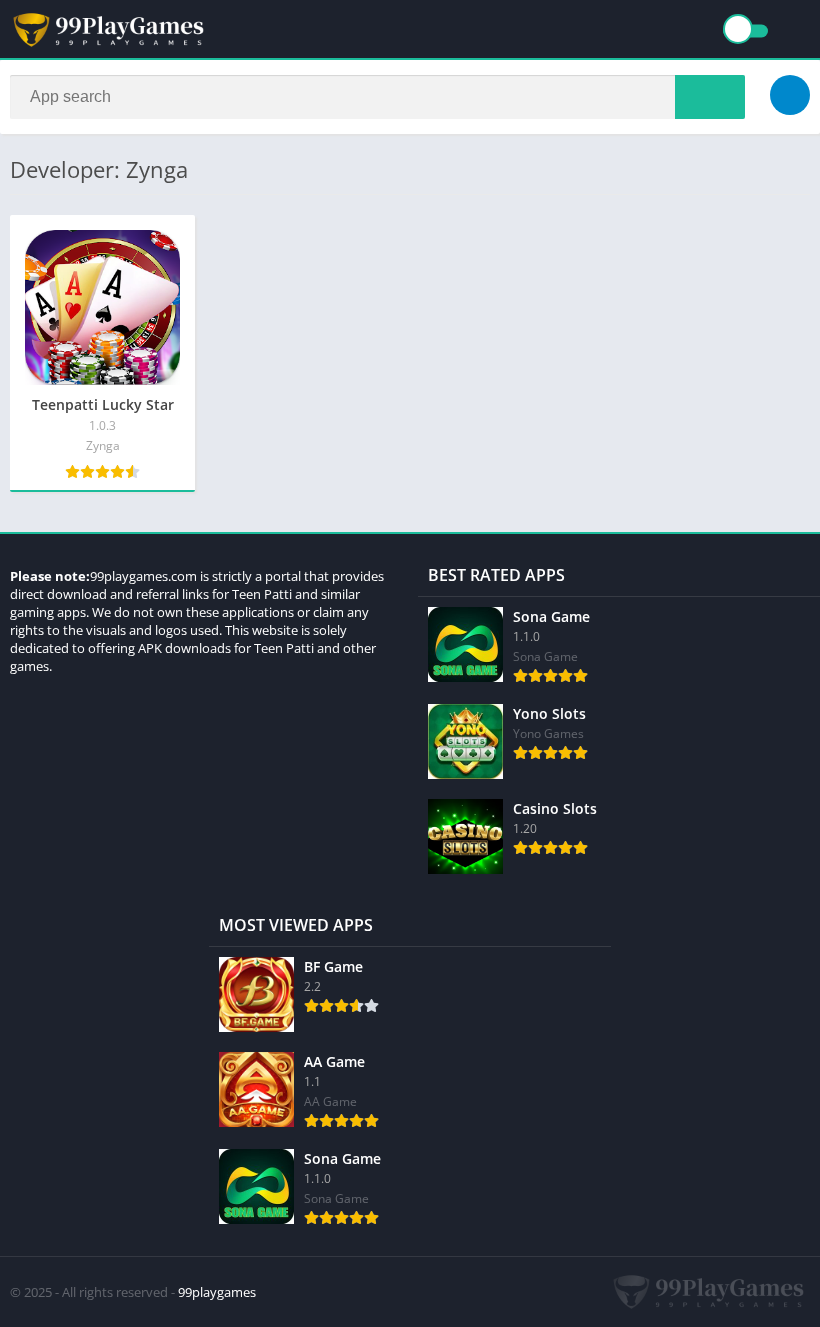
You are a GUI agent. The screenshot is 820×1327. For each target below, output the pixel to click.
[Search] (710, 97)
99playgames (217, 1292)
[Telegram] (790, 95)
